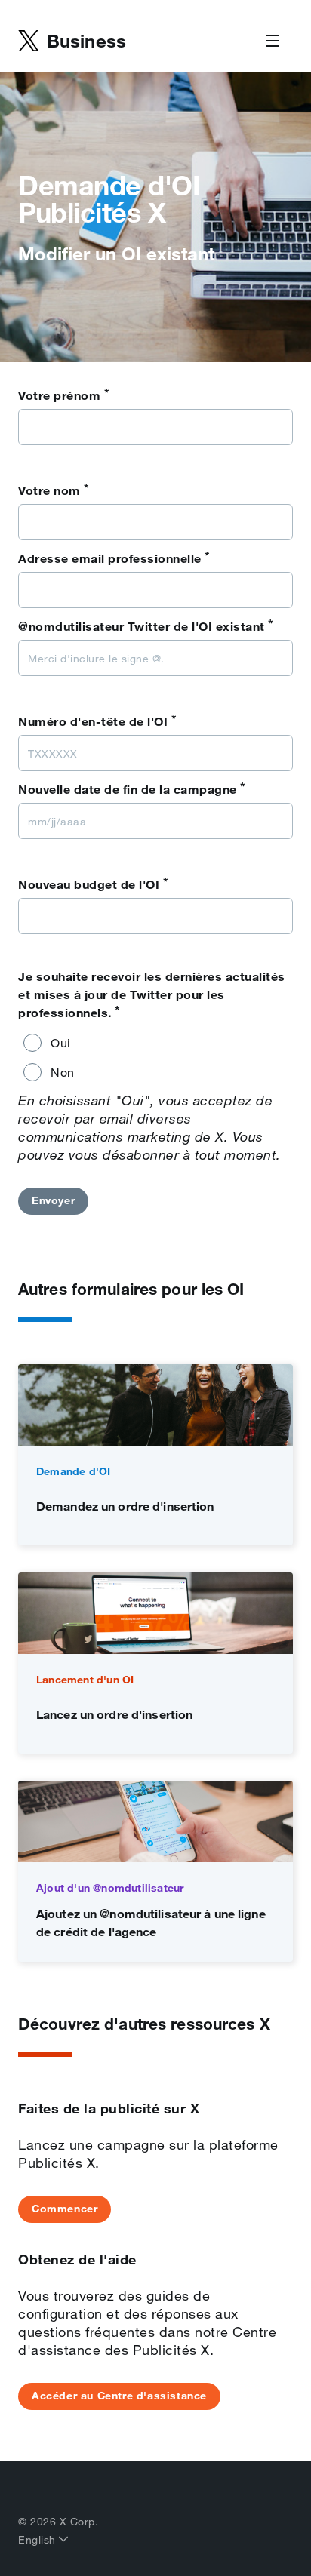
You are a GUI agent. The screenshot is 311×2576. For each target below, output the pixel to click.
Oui (61, 1043)
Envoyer (53, 1200)
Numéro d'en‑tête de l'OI (97, 721)
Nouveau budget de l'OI (93, 884)
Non (63, 1072)
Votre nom (54, 490)
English (38, 2540)
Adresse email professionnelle (114, 558)
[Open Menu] (273, 41)
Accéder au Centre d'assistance (119, 2396)
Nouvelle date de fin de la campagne (132, 788)
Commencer (65, 2209)
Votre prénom (64, 395)
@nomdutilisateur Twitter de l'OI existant (146, 626)
